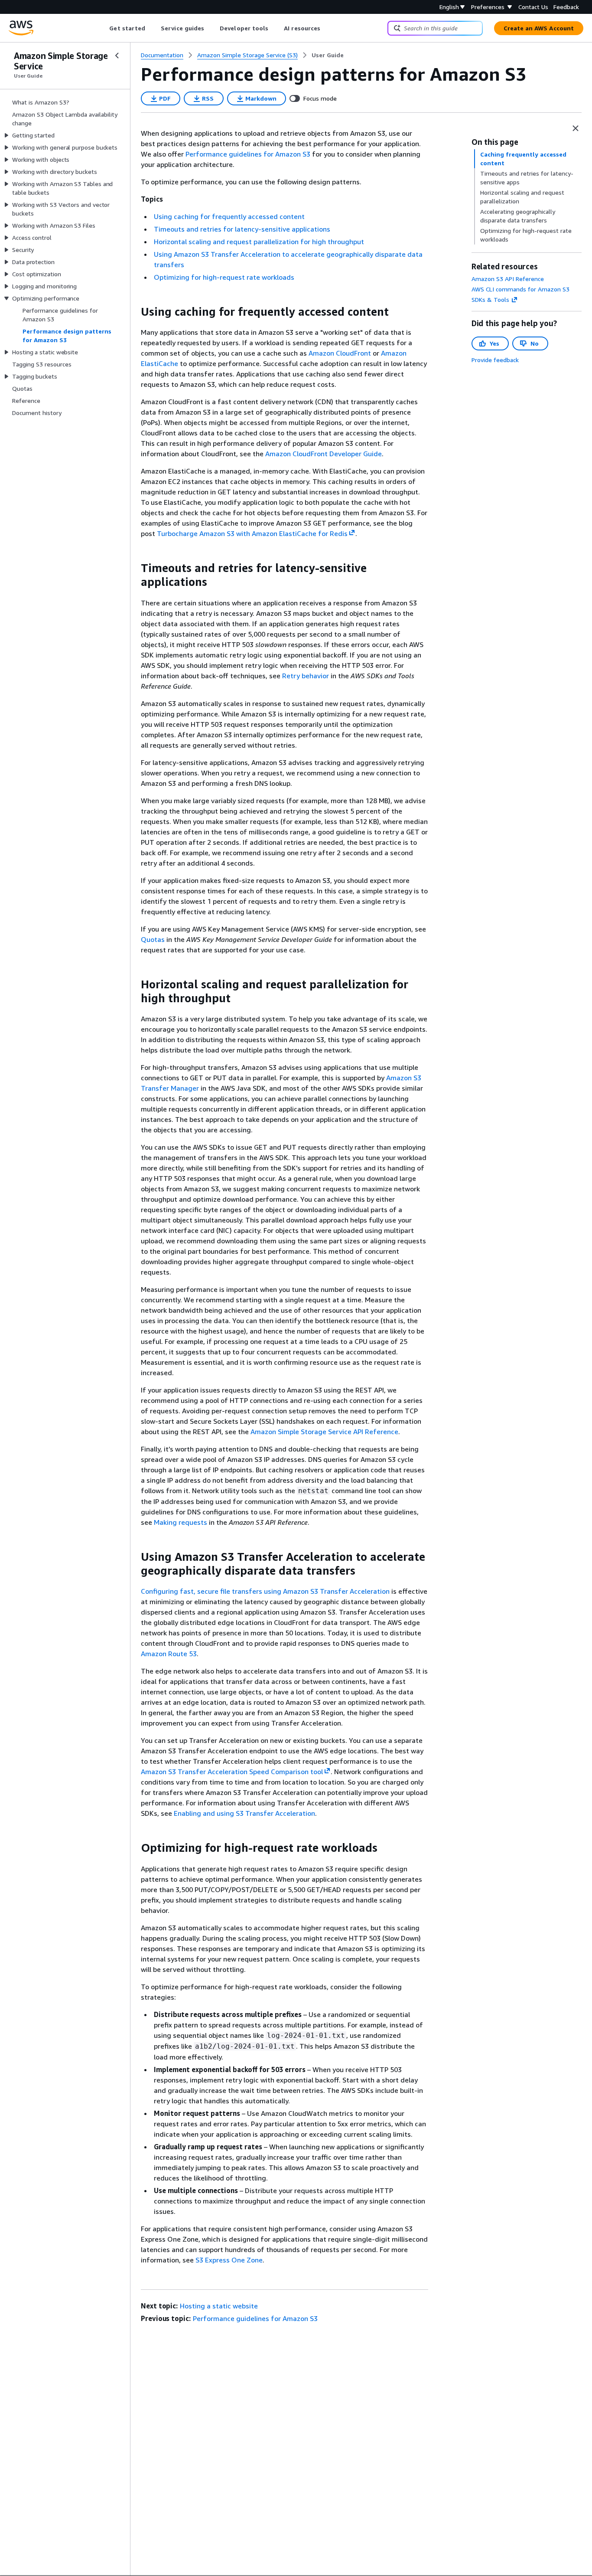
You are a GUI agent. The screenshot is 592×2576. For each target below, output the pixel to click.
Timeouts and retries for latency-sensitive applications (242, 229)
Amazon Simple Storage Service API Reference (324, 1432)
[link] (328, 55)
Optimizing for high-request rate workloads (224, 277)
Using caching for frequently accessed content (229, 216)
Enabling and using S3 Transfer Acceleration (244, 1813)
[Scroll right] (327, 28)
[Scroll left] (103, 28)
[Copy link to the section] (134, 312)
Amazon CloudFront (340, 353)
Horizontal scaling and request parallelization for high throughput (259, 242)
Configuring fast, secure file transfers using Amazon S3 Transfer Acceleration (265, 1591)
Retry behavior (306, 676)
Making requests (181, 1522)
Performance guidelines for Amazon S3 (249, 154)
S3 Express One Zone (229, 2260)
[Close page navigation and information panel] (576, 128)
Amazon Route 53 (169, 1654)
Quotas (153, 939)
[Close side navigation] (117, 56)
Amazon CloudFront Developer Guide (324, 454)
